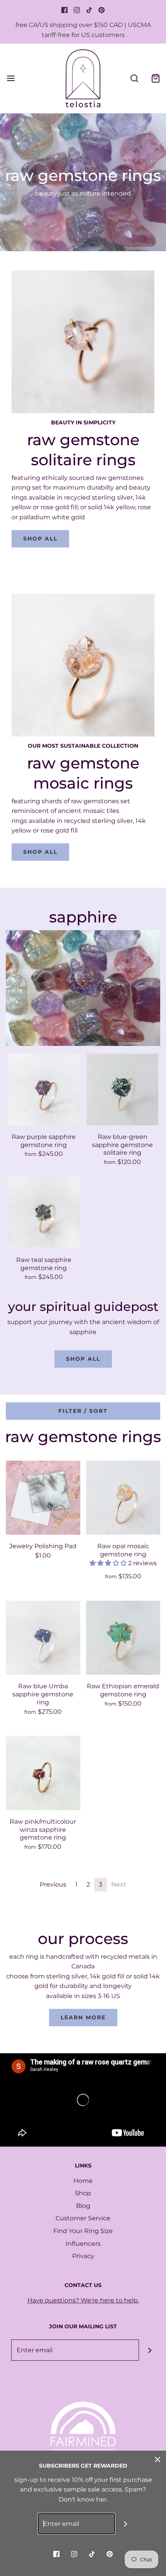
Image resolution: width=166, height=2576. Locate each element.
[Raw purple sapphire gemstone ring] (44, 1090)
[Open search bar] (134, 78)
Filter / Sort (83, 1411)
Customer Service (83, 2218)
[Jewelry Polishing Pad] (43, 1498)
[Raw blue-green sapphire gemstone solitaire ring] (122, 1090)
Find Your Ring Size (83, 2231)
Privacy (83, 2256)
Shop (83, 2193)
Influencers (83, 2244)
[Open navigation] (11, 78)
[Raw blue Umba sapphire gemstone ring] (43, 1638)
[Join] (150, 2350)
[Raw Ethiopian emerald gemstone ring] (123, 1638)
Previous (53, 1884)
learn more (83, 2017)
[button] (109, 1563)
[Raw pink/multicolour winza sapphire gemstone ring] (43, 1773)
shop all (40, 539)
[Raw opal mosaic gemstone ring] (123, 1498)
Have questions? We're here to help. (83, 2300)
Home (83, 2181)
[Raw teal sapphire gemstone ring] (44, 1213)
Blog (83, 2206)
